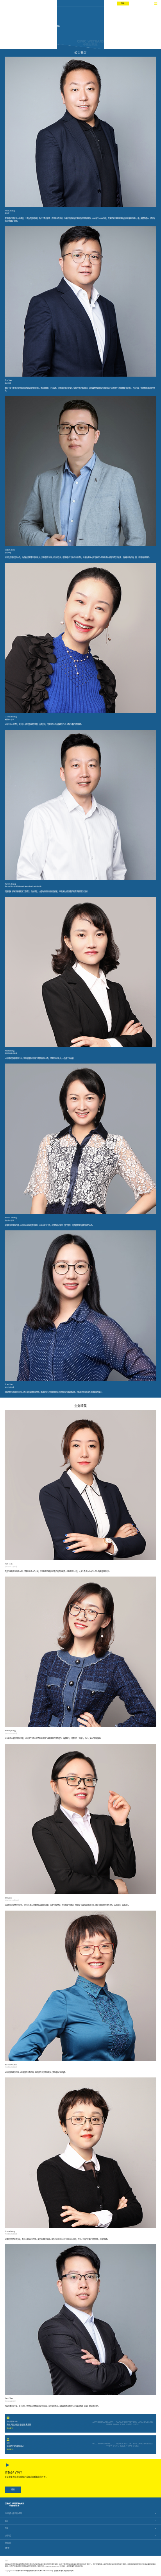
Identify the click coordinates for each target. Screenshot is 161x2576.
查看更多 (10, 2428)
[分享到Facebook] (8, 2548)
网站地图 (70, 2571)
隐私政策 (64, 2571)
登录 (123, 3)
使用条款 (57, 2571)
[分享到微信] (6, 2548)
